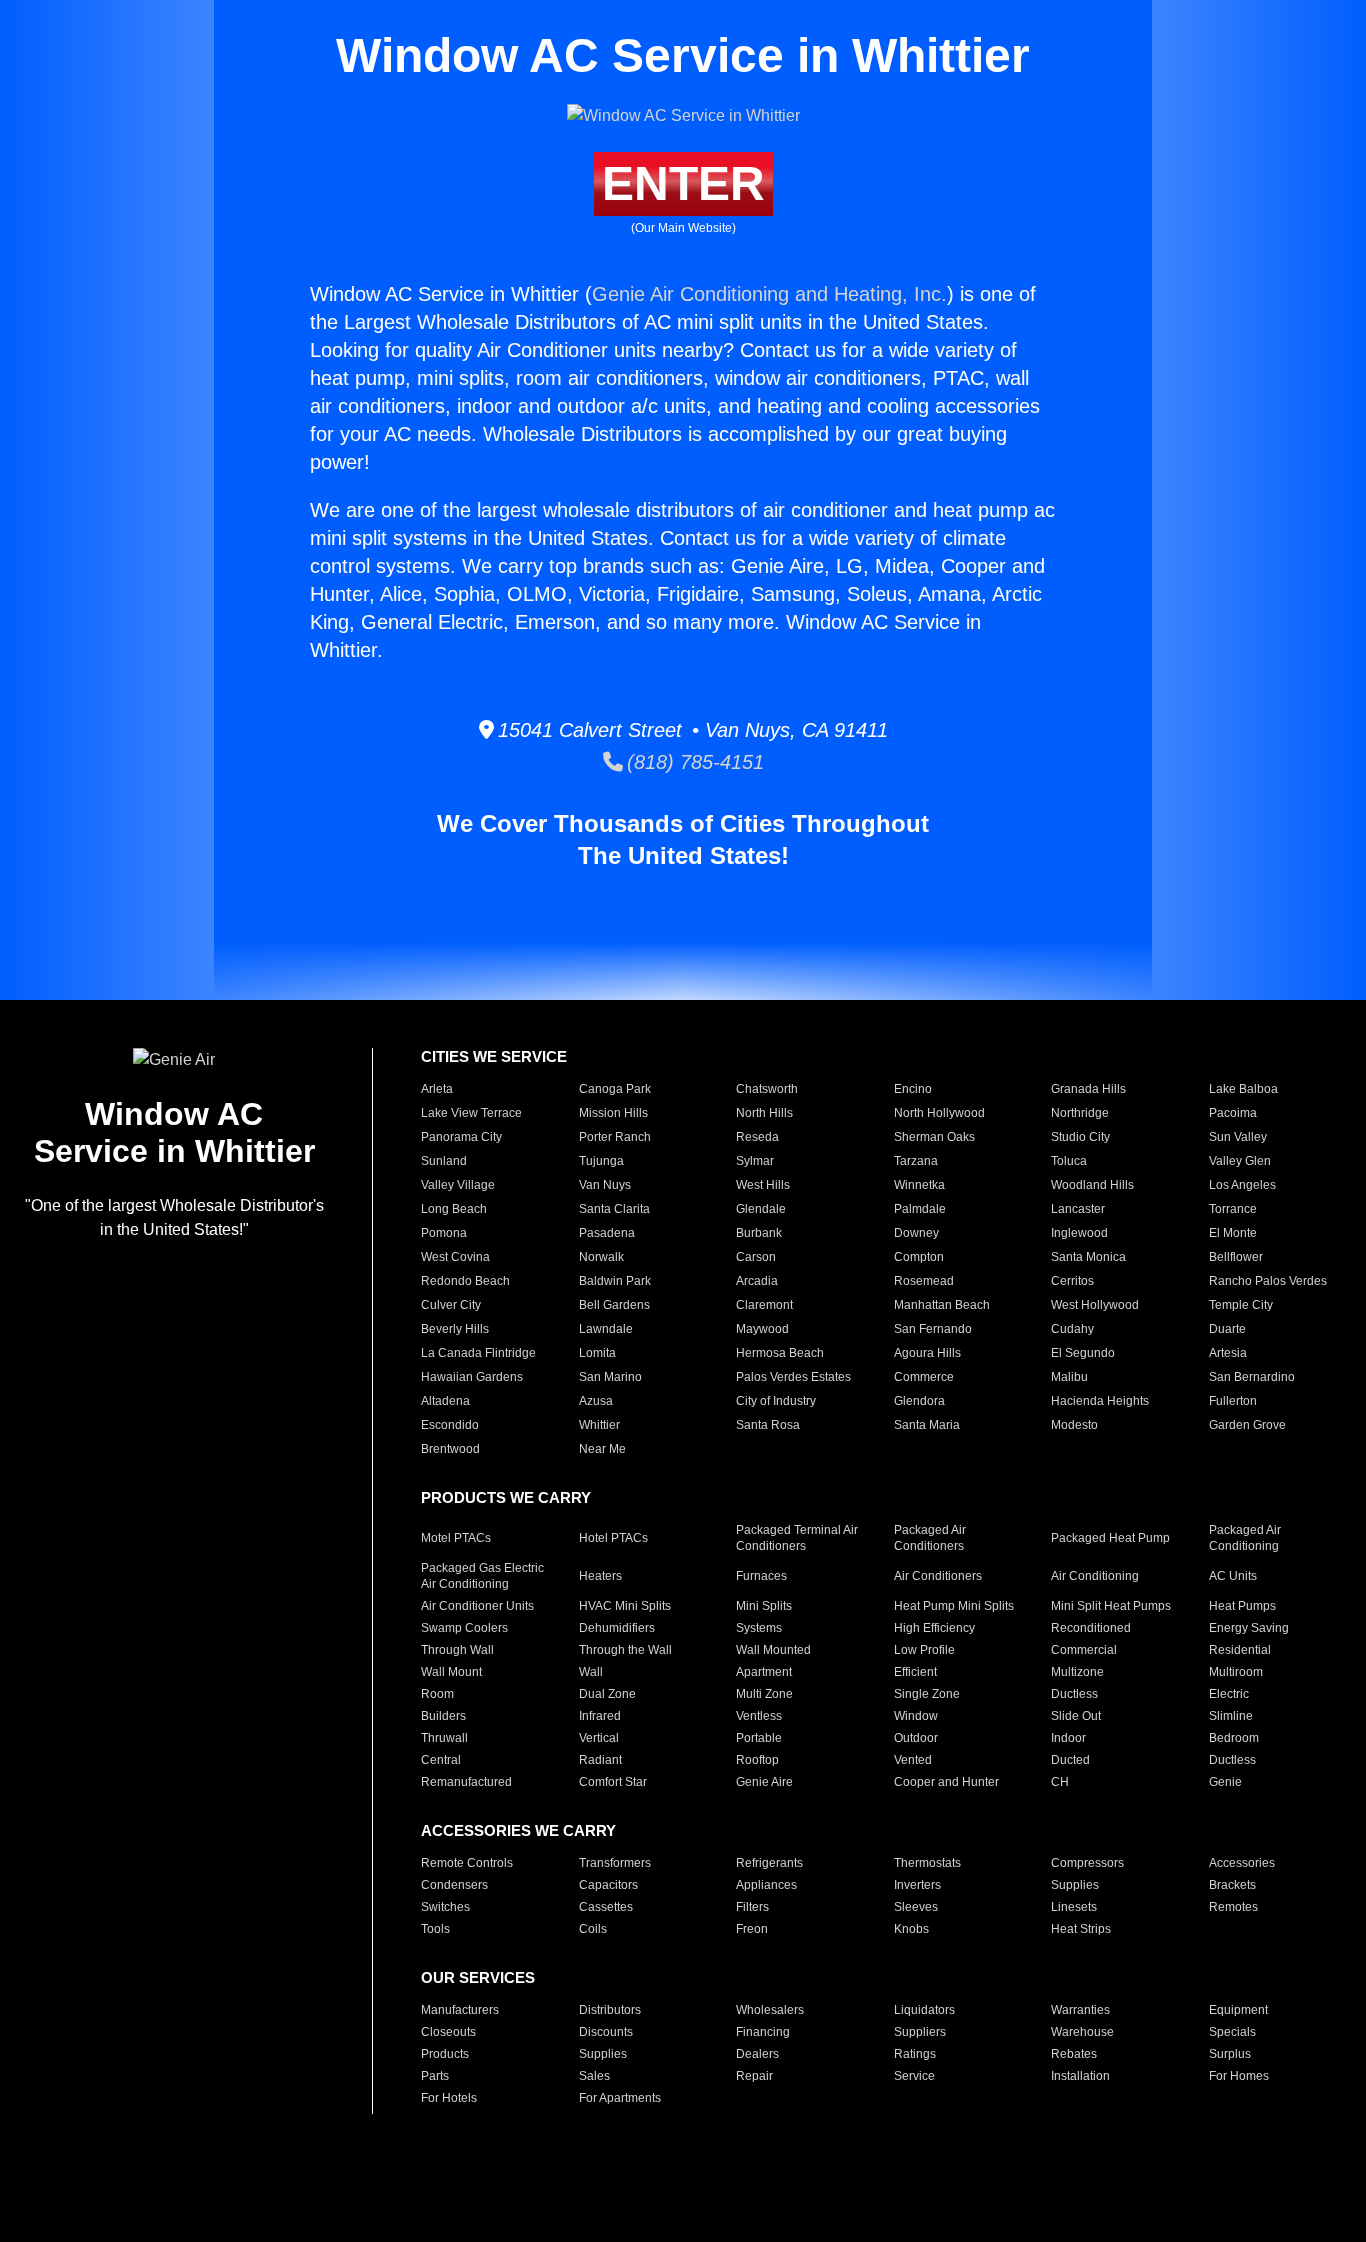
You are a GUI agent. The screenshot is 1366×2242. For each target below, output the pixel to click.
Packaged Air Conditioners (930, 1538)
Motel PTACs (456, 1538)
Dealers (757, 2054)
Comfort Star (613, 1782)
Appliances (766, 1885)
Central (441, 1760)
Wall (591, 1672)
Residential (1240, 1650)
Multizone (1077, 1672)
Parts (435, 2076)
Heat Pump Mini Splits (954, 1606)
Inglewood (1079, 1233)
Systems (759, 1628)
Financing (763, 2032)
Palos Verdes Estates (793, 1377)
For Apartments (620, 2098)
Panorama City (461, 1137)
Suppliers (920, 2032)
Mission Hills (613, 1113)
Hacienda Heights (1100, 1401)
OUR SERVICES (478, 1977)
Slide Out (1076, 1716)
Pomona (444, 1233)
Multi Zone (764, 1694)
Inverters (917, 1885)
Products (445, 2054)
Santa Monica (1088, 1257)
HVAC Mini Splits (625, 1606)
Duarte (1227, 1329)
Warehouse (1082, 2032)
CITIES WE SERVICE (494, 1056)
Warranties (1080, 2010)
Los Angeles (1242, 1185)
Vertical (599, 1738)
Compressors (1087, 1863)
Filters (752, 1907)
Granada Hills (1088, 1089)
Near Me (602, 1449)
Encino (913, 1089)
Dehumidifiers (617, 1628)
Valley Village (458, 1185)
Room (437, 1694)
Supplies (1075, 1885)
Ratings (915, 2054)
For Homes (1239, 2076)
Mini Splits (764, 1606)
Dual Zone (607, 1694)
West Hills (763, 1185)
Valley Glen (1240, 1161)
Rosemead (924, 1281)
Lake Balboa (1243, 1089)
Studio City (1080, 1137)
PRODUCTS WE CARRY (506, 1497)
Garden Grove (1247, 1425)
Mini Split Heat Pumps (1111, 1606)
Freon (752, 1929)
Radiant (600, 1760)
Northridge (1080, 1113)
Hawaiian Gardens (472, 1377)
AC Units (1233, 1576)
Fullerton (1233, 1401)
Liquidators (924, 2010)
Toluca (1069, 1161)
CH (1060, 1782)
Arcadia (757, 1281)
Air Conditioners (938, 1576)
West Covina (455, 1257)
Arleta (437, 1089)
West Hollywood (1095, 1305)
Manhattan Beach (942, 1305)
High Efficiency (934, 1628)
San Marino (610, 1377)
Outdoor (916, 1738)
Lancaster (1078, 1209)
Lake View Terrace (471, 1113)
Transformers (615, 1863)
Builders (443, 1716)
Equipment (1238, 2010)
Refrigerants (769, 1863)
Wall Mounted (773, 1650)
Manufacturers (460, 2010)
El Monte (1233, 1233)
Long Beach (454, 1209)
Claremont (764, 1305)
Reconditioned (1091, 1628)
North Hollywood (939, 1113)
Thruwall (444, 1738)
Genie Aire (764, 1782)
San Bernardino (1252, 1377)
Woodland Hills (1092, 1185)
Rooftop (757, 1760)
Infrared (600, 1716)
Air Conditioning (1095, 1576)
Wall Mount (451, 1672)
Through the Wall (625, 1650)
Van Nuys (605, 1185)
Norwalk (601, 1257)
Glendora (919, 1401)
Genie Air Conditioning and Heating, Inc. (769, 294)
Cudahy (1072, 1329)
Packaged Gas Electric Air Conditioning (482, 1576)
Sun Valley (1238, 1137)
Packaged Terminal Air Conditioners (797, 1538)
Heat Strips (1081, 1929)
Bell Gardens (614, 1305)
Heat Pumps (1242, 1606)
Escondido (450, 1425)
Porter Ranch (615, 1137)
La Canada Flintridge (478, 1353)
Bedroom (1234, 1738)
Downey (916, 1233)
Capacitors (608, 1885)
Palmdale (920, 1209)
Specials (1232, 2032)
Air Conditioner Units (477, 1606)
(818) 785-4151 (693, 762)
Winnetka (919, 1185)
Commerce (924, 1377)
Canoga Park (615, 1089)
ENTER (683, 183)
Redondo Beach (465, 1281)
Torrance (1233, 1209)
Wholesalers (770, 2010)
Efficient (915, 1672)
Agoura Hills (927, 1353)
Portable (759, 1738)
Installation (1080, 2076)
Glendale (761, 1209)
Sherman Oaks (934, 1137)
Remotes (1233, 1907)
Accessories (1242, 1863)
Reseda (757, 1137)
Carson (756, 1257)
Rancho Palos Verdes (1268, 1281)
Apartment (764, 1672)
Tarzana (916, 1161)
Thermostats (927, 1863)
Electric (1229, 1694)
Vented (913, 1760)
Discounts (606, 2032)
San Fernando (933, 1329)
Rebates (1074, 2054)
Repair (754, 2076)
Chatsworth (767, 1089)
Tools (435, 1929)
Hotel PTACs (613, 1538)
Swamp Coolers (464, 1628)
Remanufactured (466, 1782)
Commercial (1084, 1650)
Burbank (759, 1233)
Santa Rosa (768, 1425)
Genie (1225, 1782)
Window (916, 1716)
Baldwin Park (615, 1281)
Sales (594, 2076)
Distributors (610, 2010)
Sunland (444, 1161)
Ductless (1074, 1694)
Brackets (1232, 1885)
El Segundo (1083, 1353)
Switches (445, 1907)
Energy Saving (1249, 1628)
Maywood (762, 1329)
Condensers (454, 1885)
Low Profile (924, 1650)
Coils (593, 1929)
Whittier (599, 1425)
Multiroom (1236, 1672)
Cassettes (606, 1907)
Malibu (1069, 1377)
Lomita (597, 1353)
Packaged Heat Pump (1110, 1538)
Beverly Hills (455, 1329)
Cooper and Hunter (946, 1782)
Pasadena (607, 1233)
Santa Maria (927, 1425)
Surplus (1230, 2054)
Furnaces (761, 1576)
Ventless (759, 1716)
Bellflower (1236, 1257)
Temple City (1241, 1305)
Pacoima (1233, 1113)
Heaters (600, 1576)
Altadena (445, 1401)
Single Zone (927, 1694)
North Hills (764, 1113)
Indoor (1068, 1738)
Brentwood (450, 1449)
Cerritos (1072, 1281)
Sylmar (755, 1161)
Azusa (596, 1401)
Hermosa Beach (780, 1353)
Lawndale (606, 1329)
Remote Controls (467, 1863)
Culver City (451, 1305)
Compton (919, 1257)
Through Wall (457, 1650)
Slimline (1231, 1716)
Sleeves (916, 1907)
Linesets (1074, 1907)
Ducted (1070, 1760)
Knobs (911, 1929)
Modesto (1074, 1425)
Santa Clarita (614, 1209)
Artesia (1228, 1353)
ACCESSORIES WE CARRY (518, 1830)
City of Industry (776, 1401)
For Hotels (449, 2098)
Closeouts (448, 2032)
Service (914, 2076)
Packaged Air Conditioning (1245, 1538)
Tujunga (601, 1161)
